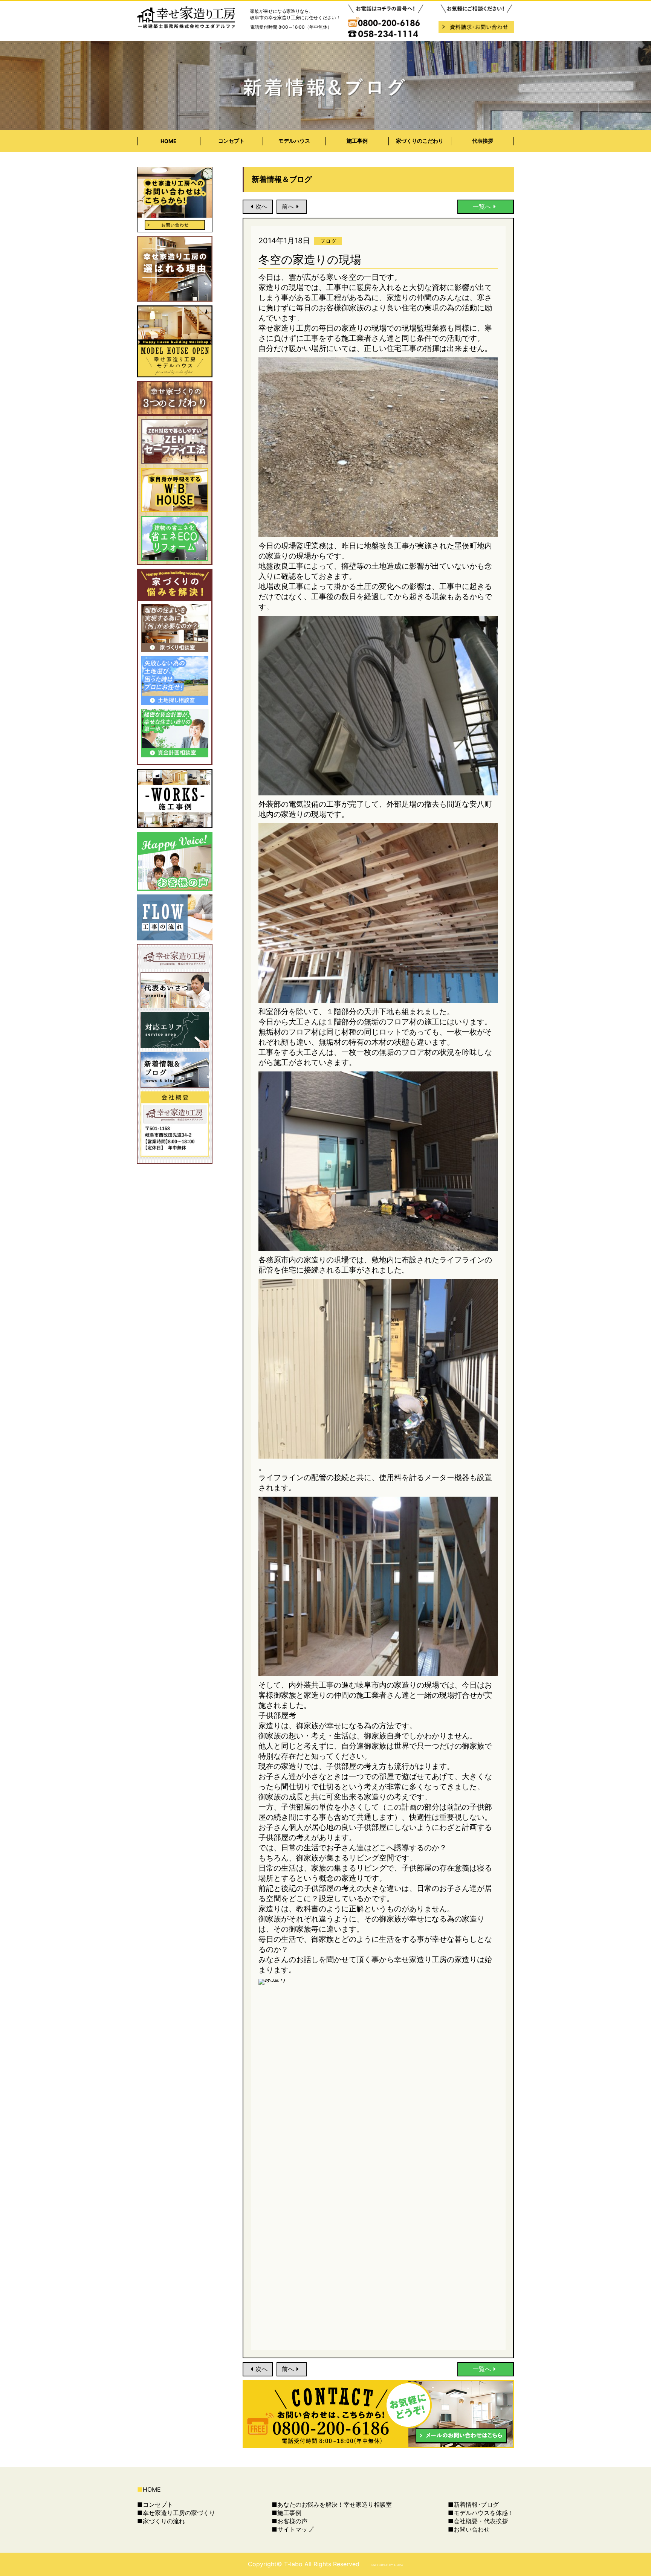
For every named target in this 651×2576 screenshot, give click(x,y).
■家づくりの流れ (161, 2521)
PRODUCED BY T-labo (387, 2565)
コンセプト (231, 141)
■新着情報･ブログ (473, 2504)
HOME (169, 141)
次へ (261, 206)
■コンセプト (155, 2504)
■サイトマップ (293, 2529)
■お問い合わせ (469, 2529)
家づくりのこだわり (420, 141)
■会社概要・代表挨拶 (478, 2521)
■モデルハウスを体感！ (481, 2513)
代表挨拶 (483, 141)
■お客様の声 (290, 2521)
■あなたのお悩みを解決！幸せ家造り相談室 (332, 2504)
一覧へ (482, 206)
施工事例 (357, 141)
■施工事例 (287, 2513)
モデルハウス (294, 141)
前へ (288, 206)
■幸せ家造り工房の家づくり (176, 2513)
